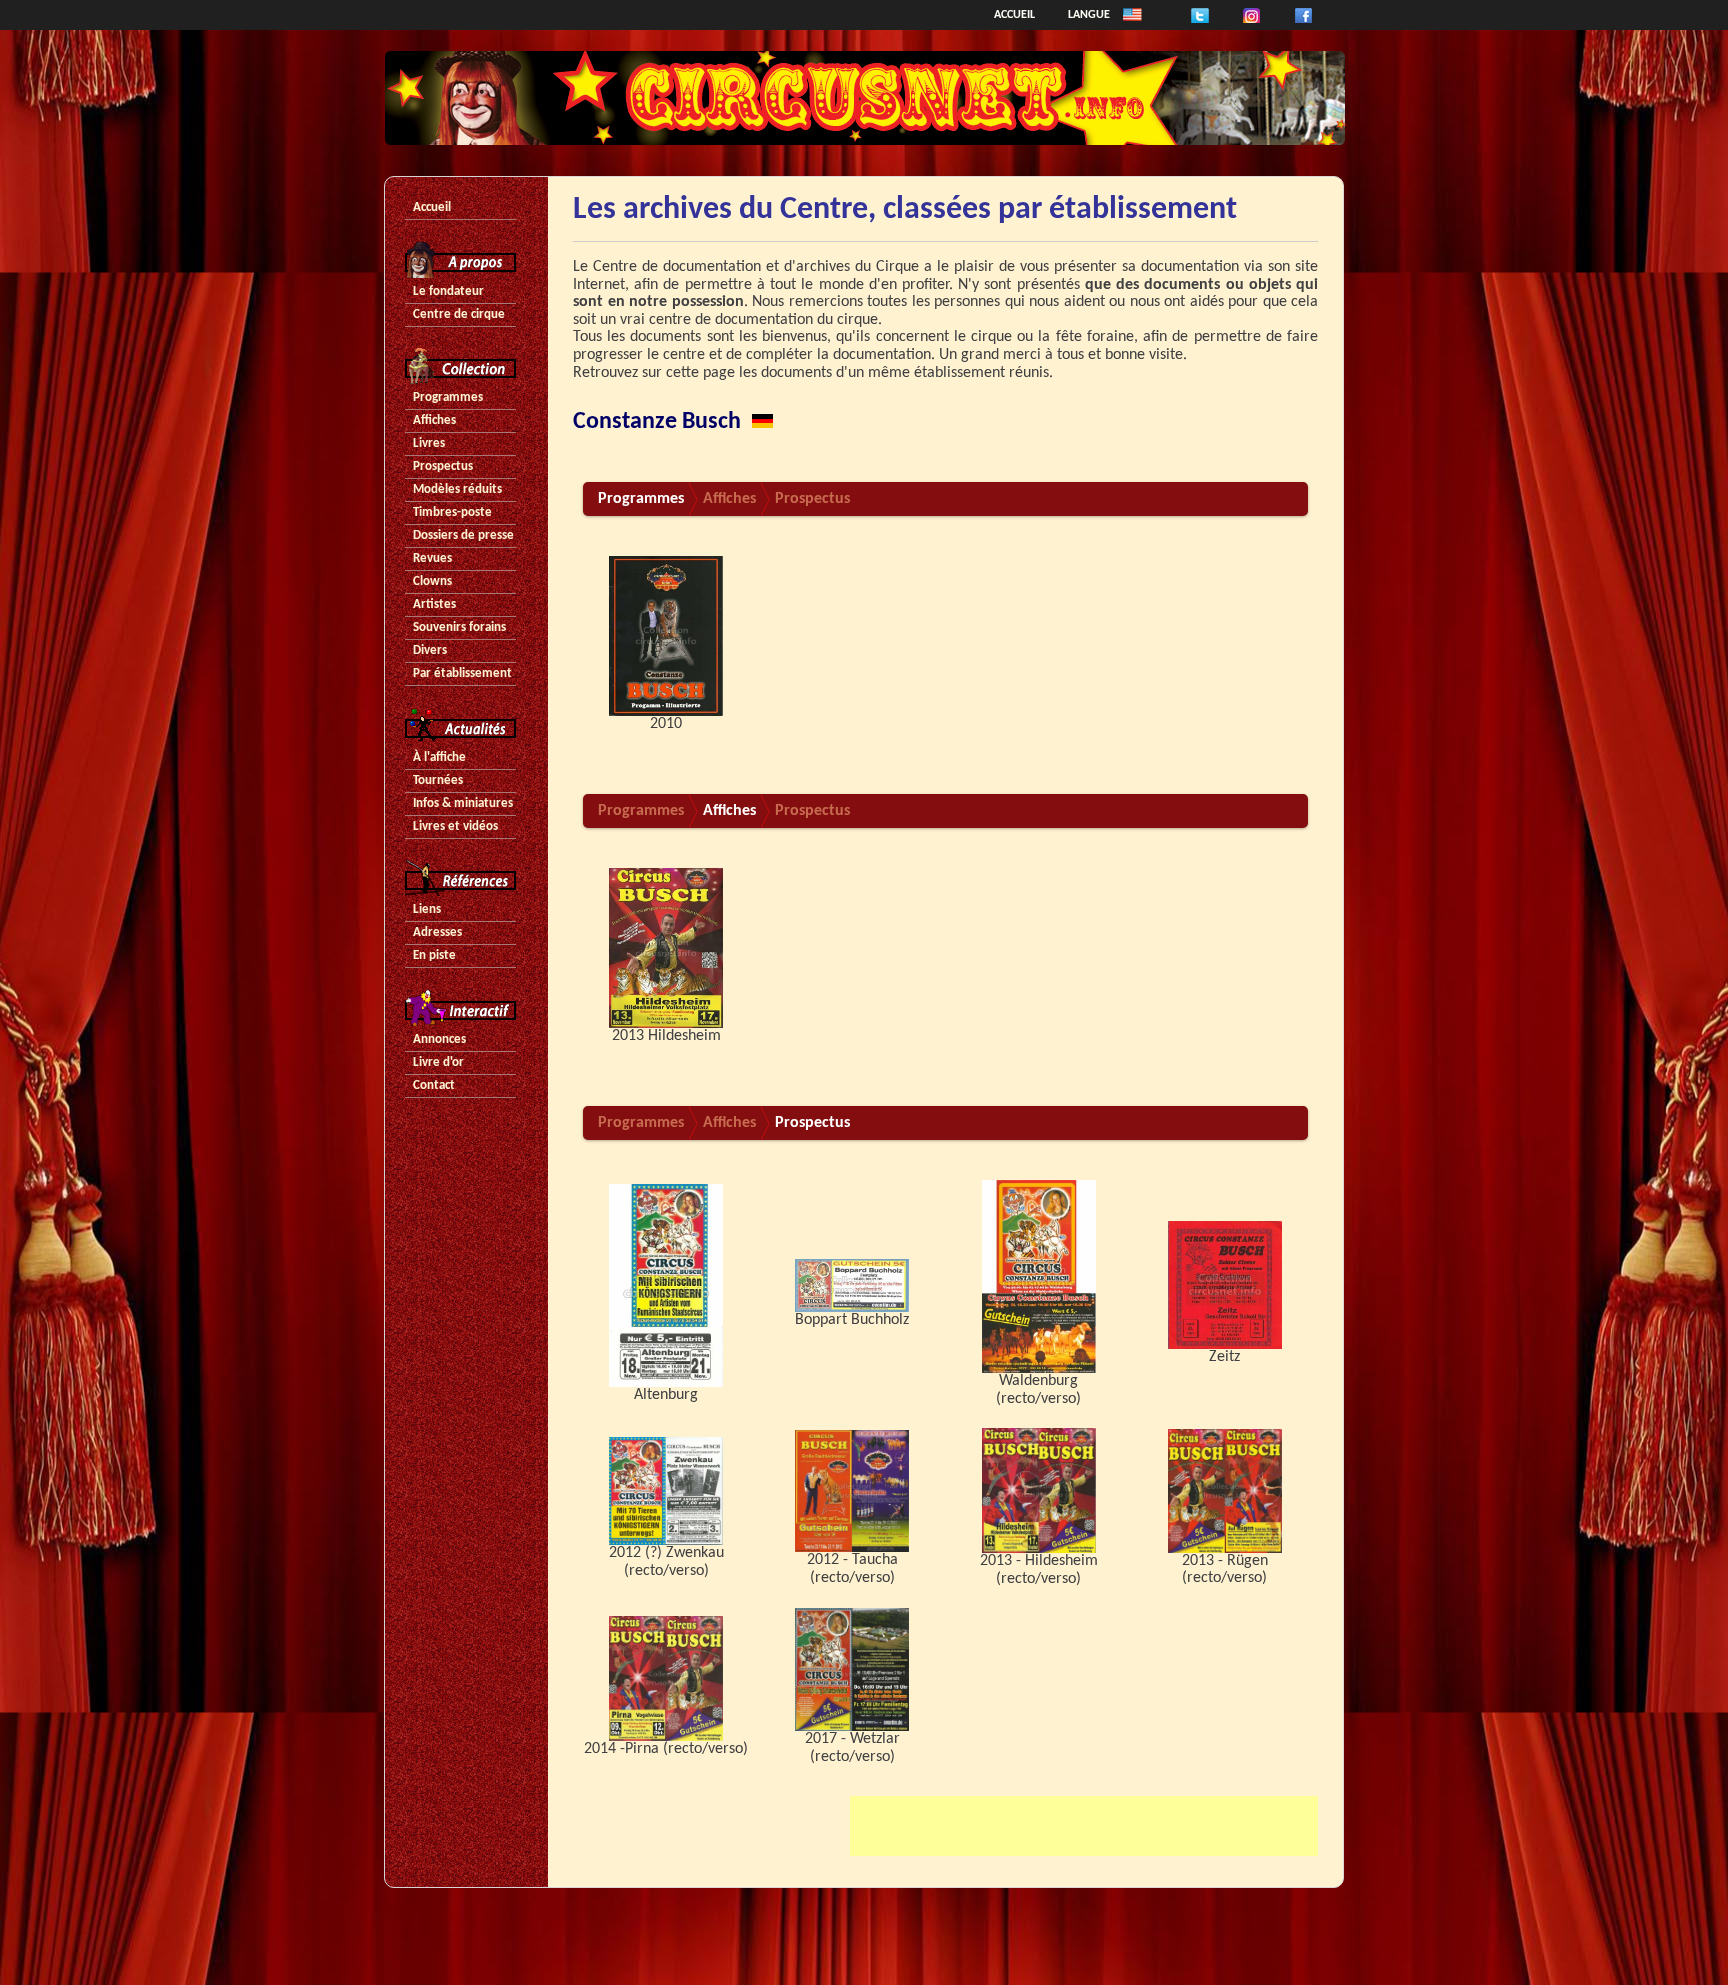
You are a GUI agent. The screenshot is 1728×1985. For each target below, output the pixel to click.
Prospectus (443, 466)
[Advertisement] (1084, 1826)
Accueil (1014, 15)
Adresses (437, 932)
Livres (429, 443)
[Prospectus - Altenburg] (666, 1285)
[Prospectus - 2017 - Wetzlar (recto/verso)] (852, 1670)
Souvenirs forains (459, 627)
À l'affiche (439, 757)
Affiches (434, 420)
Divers (430, 650)
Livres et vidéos (455, 826)
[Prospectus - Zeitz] (1225, 1285)
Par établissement (462, 673)
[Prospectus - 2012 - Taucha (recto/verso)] (852, 1491)
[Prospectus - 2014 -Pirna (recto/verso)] (666, 1678)
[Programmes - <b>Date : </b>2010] (666, 636)
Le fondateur (448, 291)
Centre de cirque (459, 314)
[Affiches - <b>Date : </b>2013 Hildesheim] (666, 948)
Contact (434, 1085)
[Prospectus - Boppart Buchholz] (852, 1285)
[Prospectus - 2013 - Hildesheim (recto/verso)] (1039, 1491)
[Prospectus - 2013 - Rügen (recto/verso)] (1225, 1491)
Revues (432, 558)
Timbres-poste (452, 512)
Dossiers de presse (463, 535)
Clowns (432, 581)
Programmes (448, 397)
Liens (427, 909)
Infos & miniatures (463, 803)
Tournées (438, 780)
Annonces (439, 1039)
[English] (1132, 15)
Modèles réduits (457, 489)
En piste (434, 955)
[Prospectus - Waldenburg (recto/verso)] (1039, 1276)
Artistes (434, 604)
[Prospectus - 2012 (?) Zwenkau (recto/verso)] (666, 1491)
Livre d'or (438, 1062)
